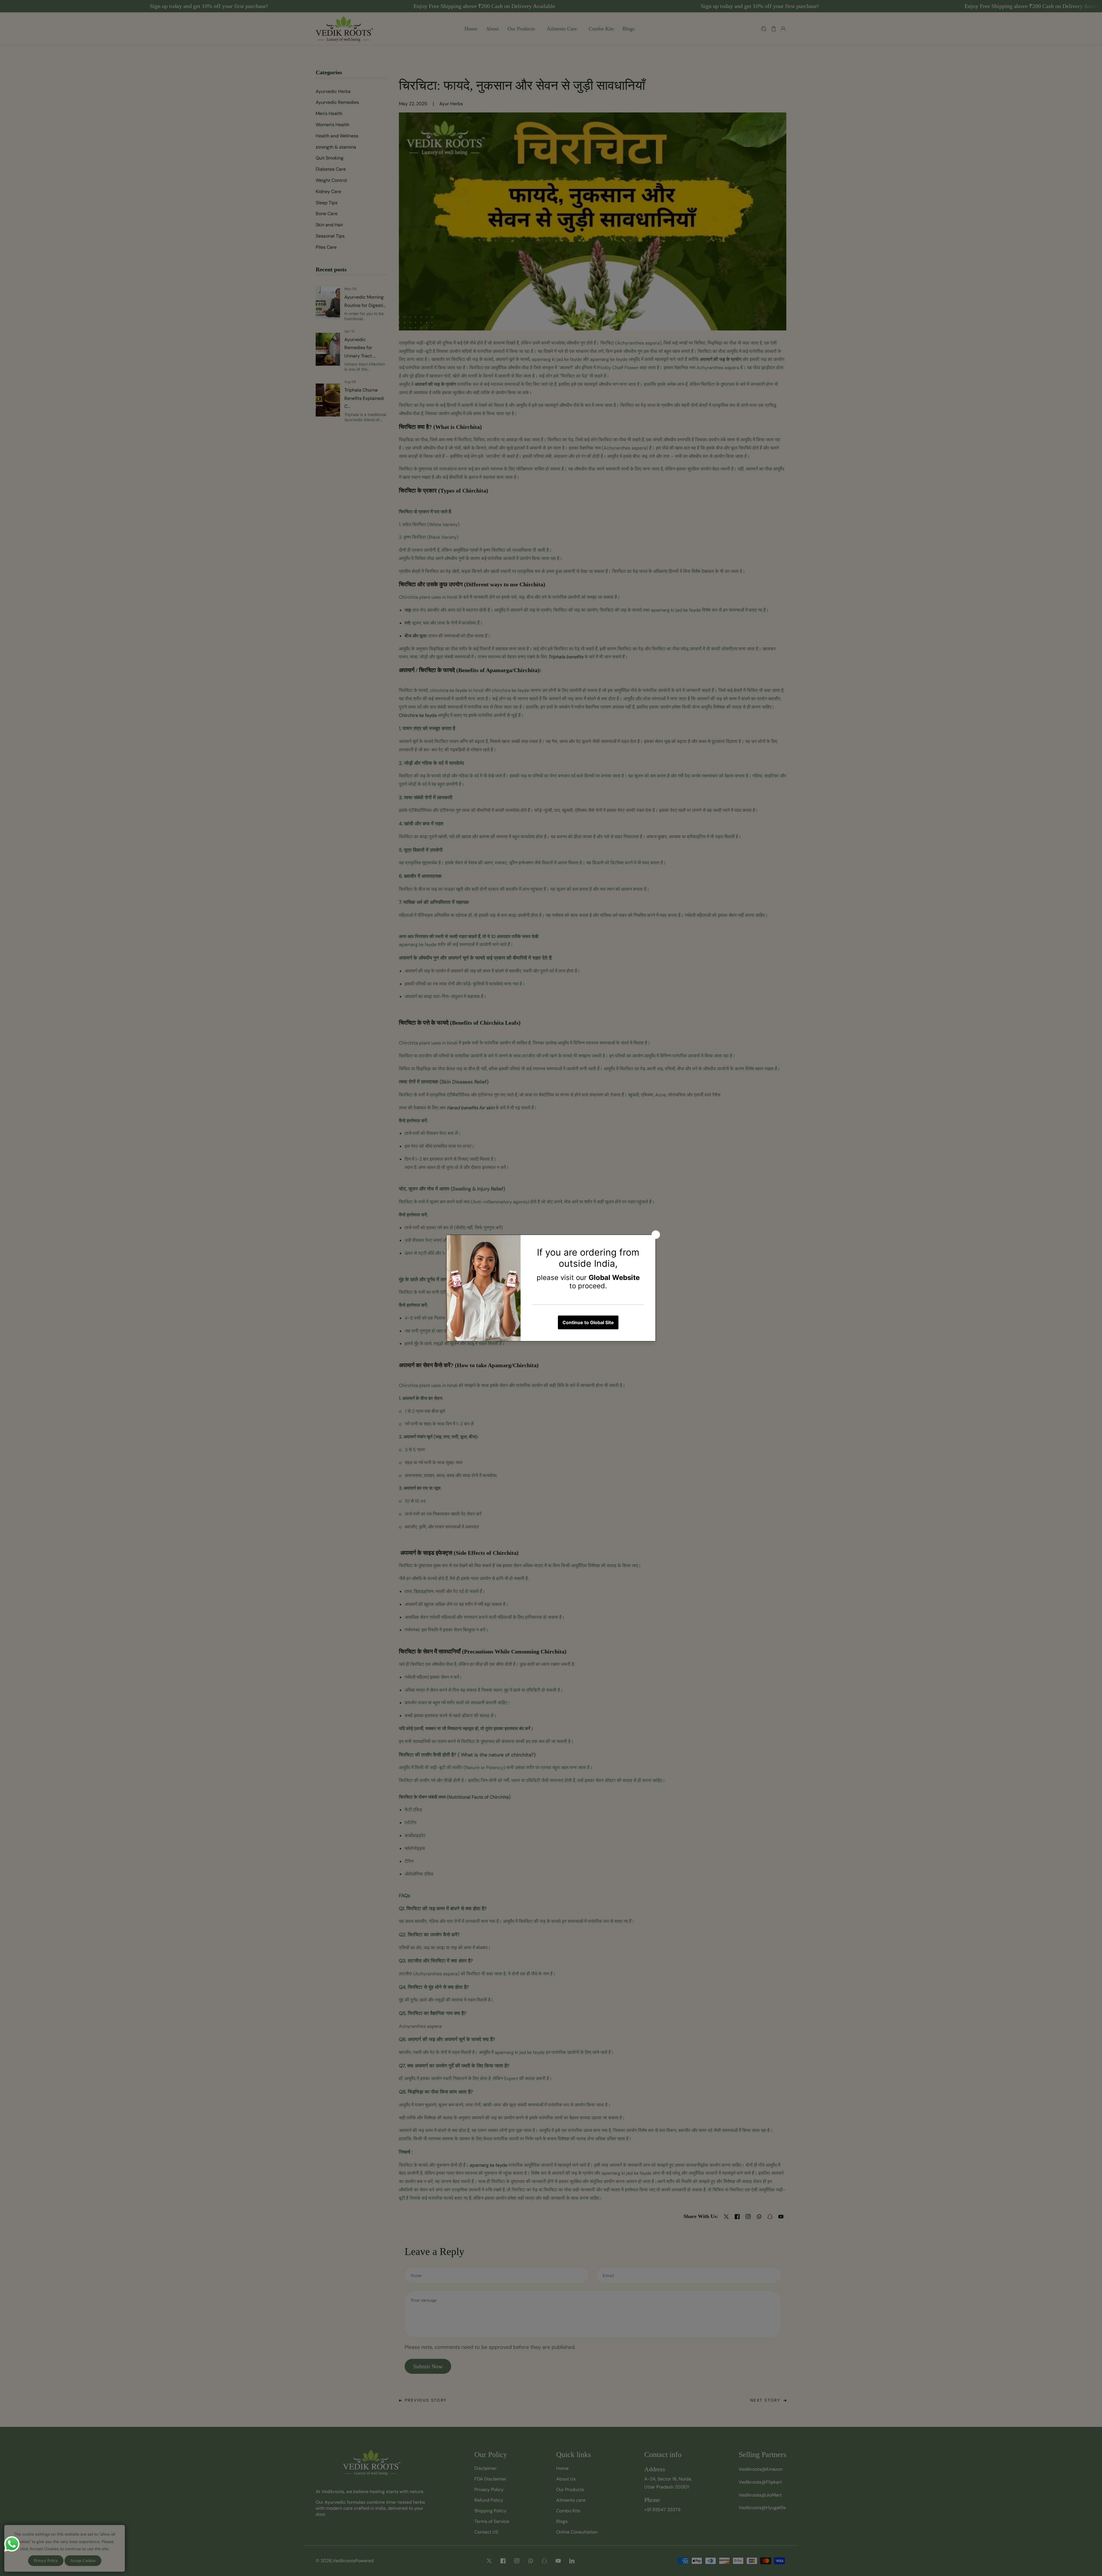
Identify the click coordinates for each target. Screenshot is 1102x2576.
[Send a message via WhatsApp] (12, 2544)
